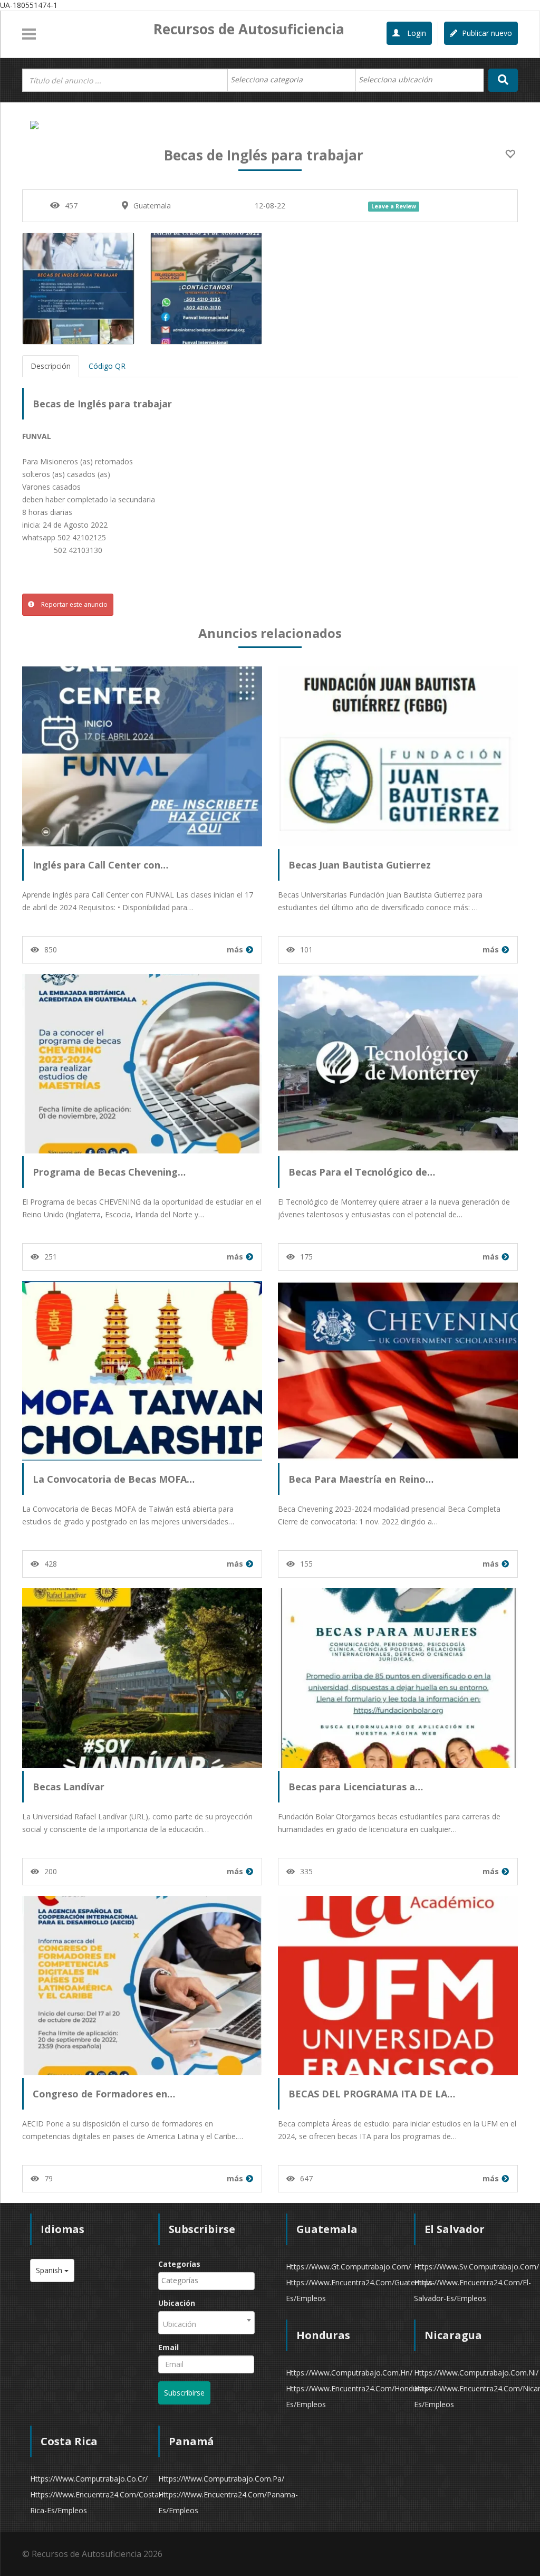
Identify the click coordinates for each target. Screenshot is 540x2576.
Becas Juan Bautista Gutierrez (360, 865)
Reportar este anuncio (74, 604)
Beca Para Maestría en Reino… (361, 1479)
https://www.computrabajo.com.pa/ (221, 2479)
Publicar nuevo (486, 33)
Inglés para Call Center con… (100, 865)
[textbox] (272, 80)
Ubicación (177, 2303)
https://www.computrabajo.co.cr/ (89, 2479)
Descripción (51, 366)
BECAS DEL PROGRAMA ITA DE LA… (372, 2094)
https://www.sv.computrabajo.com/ (476, 2267)
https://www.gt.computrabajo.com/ (348, 2267)
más (235, 950)
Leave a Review (394, 206)
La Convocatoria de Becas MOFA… (114, 1479)
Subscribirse (184, 2393)
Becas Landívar (69, 1787)
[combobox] (291, 80)
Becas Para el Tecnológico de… (362, 1172)
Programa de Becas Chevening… (109, 1172)
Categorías (179, 2264)
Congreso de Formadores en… (104, 2094)
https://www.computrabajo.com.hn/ (349, 2373)
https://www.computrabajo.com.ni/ (476, 2373)
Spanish (50, 2270)
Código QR (107, 366)
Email (168, 2347)
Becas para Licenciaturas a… (356, 1787)
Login (416, 33)
